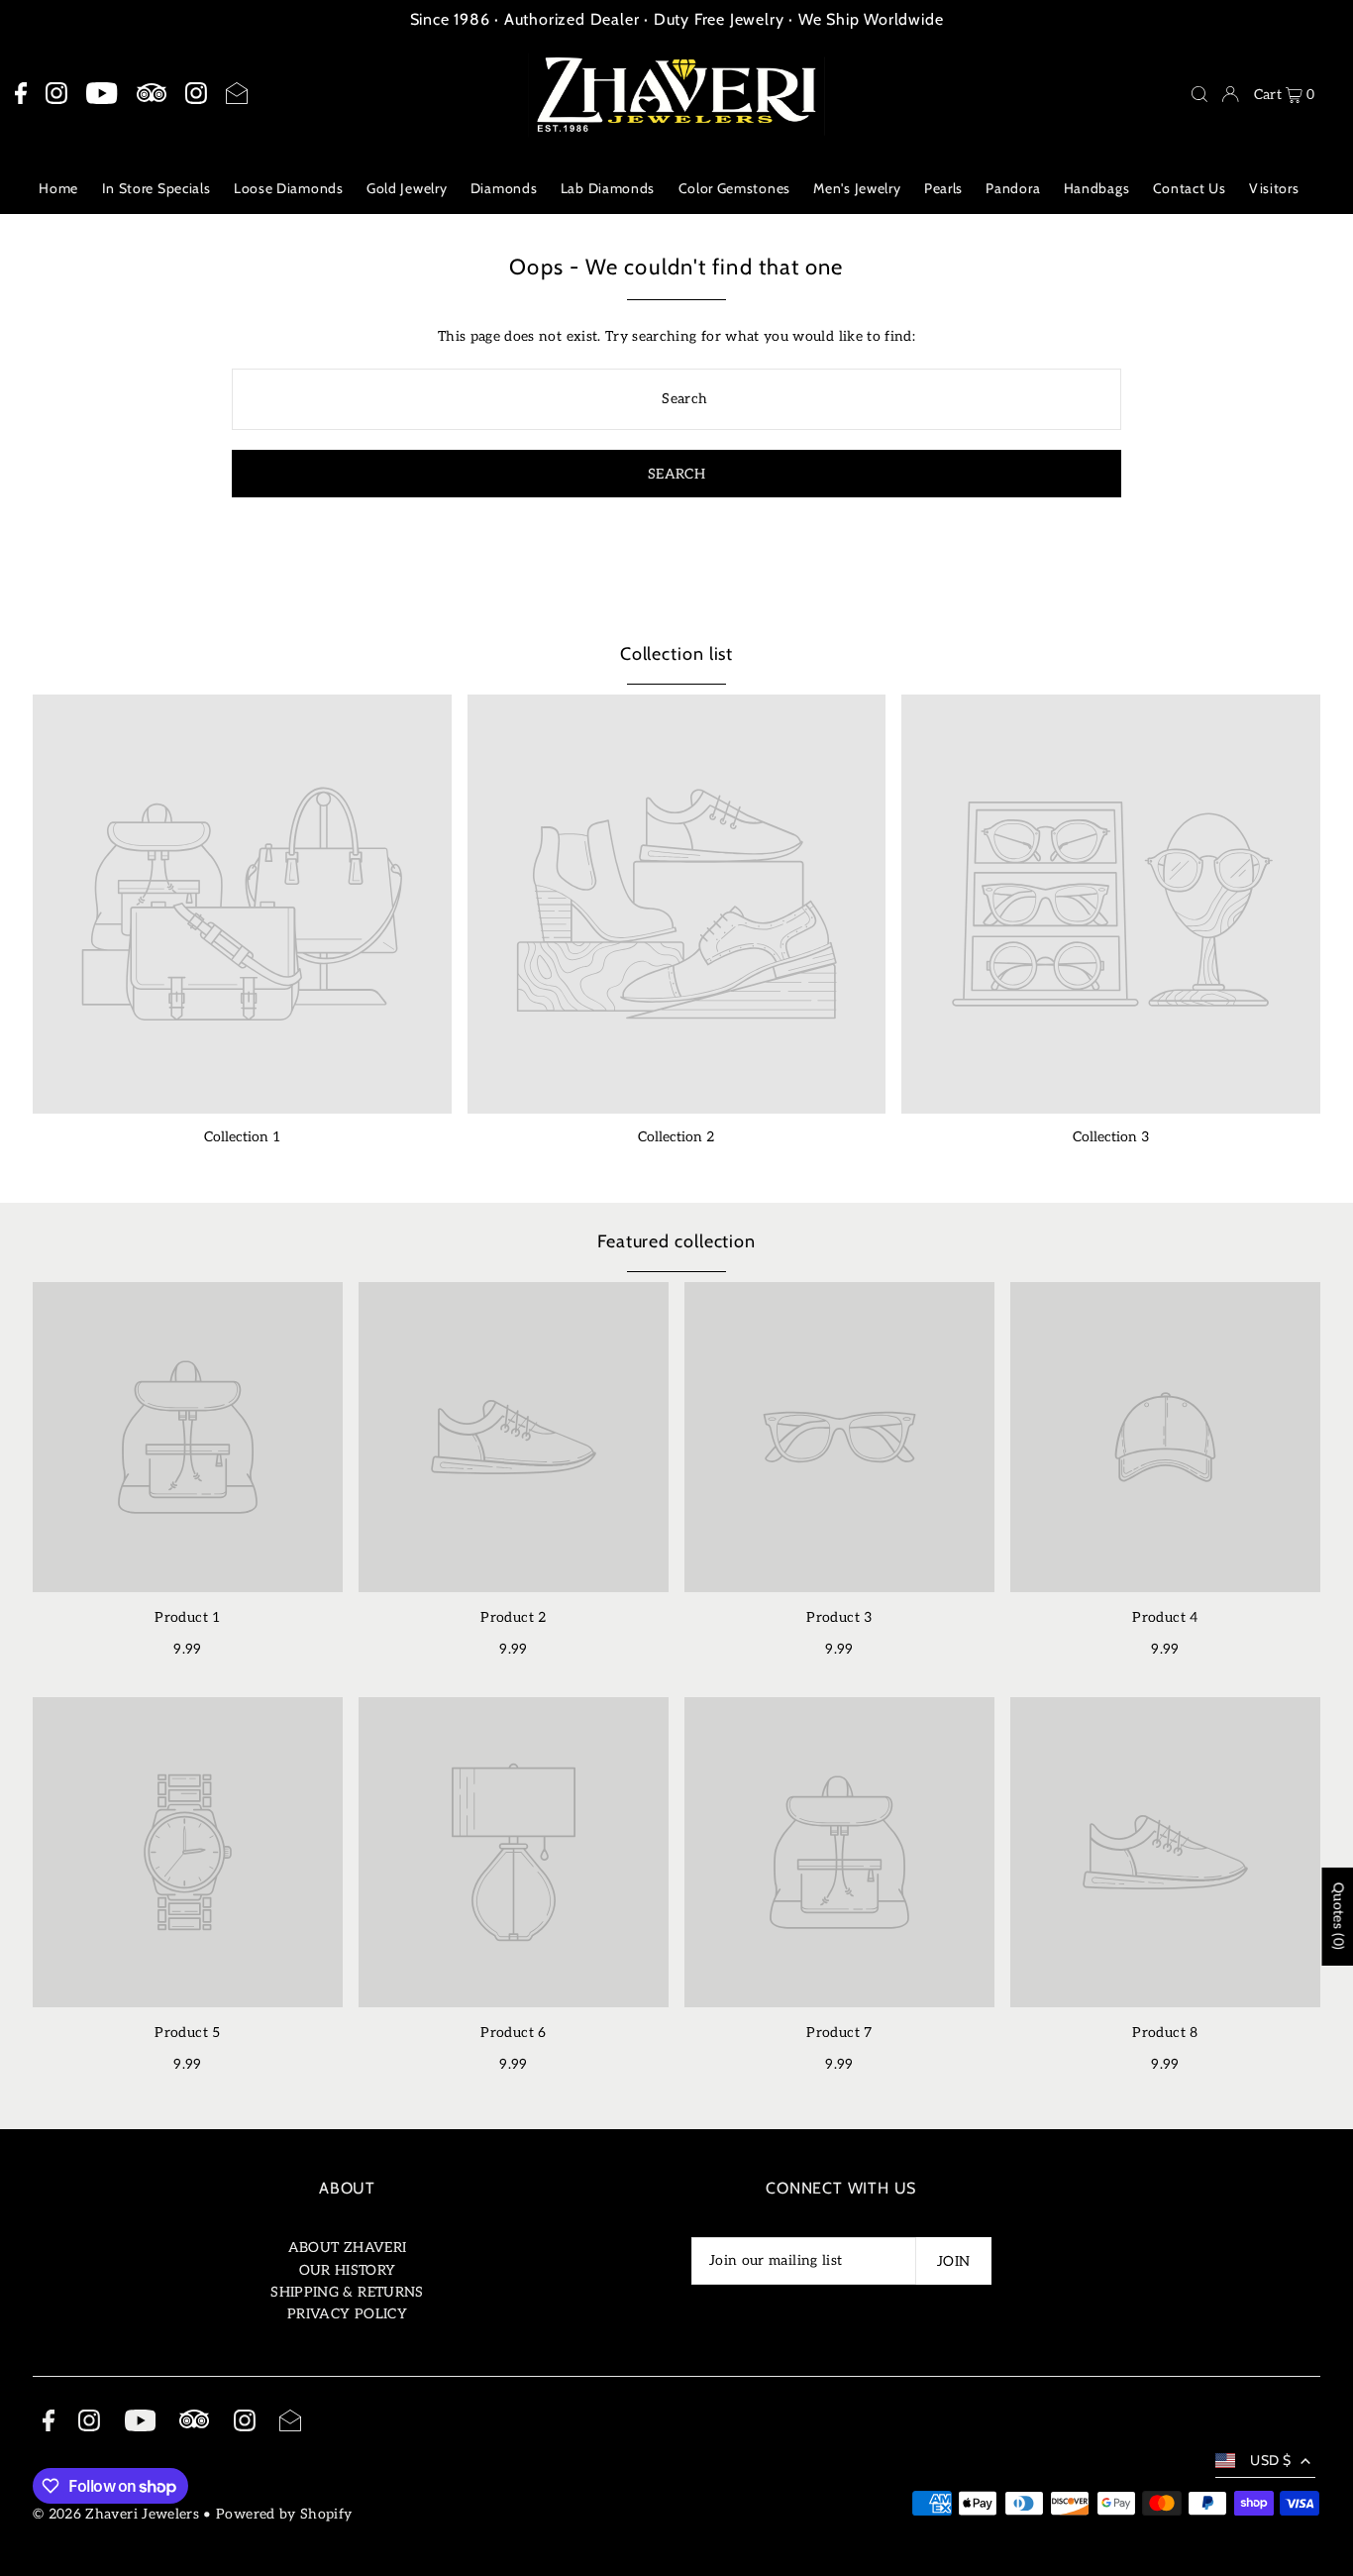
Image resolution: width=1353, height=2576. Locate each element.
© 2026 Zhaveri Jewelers (116, 2514)
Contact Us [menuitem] (1190, 188)
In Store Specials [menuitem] (156, 188)
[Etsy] (152, 94)
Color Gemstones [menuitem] (735, 188)
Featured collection (676, 1241)
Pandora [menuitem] (1013, 188)
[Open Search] (1199, 94)
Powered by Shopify (284, 2514)
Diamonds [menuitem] (504, 188)
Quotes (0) (1338, 1917)
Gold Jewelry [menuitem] (407, 188)
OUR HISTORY (348, 2270)
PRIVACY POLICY (347, 2314)
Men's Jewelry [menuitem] (857, 188)
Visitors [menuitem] (1274, 188)
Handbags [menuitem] (1097, 188)
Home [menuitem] (58, 188)
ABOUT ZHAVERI (348, 2248)
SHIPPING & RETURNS (347, 2292)
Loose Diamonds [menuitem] (289, 188)
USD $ (1270, 2460)
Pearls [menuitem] (943, 188)
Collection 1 (242, 1137)
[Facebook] (21, 94)
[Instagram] (56, 94)
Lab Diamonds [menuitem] (608, 188)
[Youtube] (102, 94)
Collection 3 (1111, 1137)
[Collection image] (242, 904)
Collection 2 (676, 1137)
